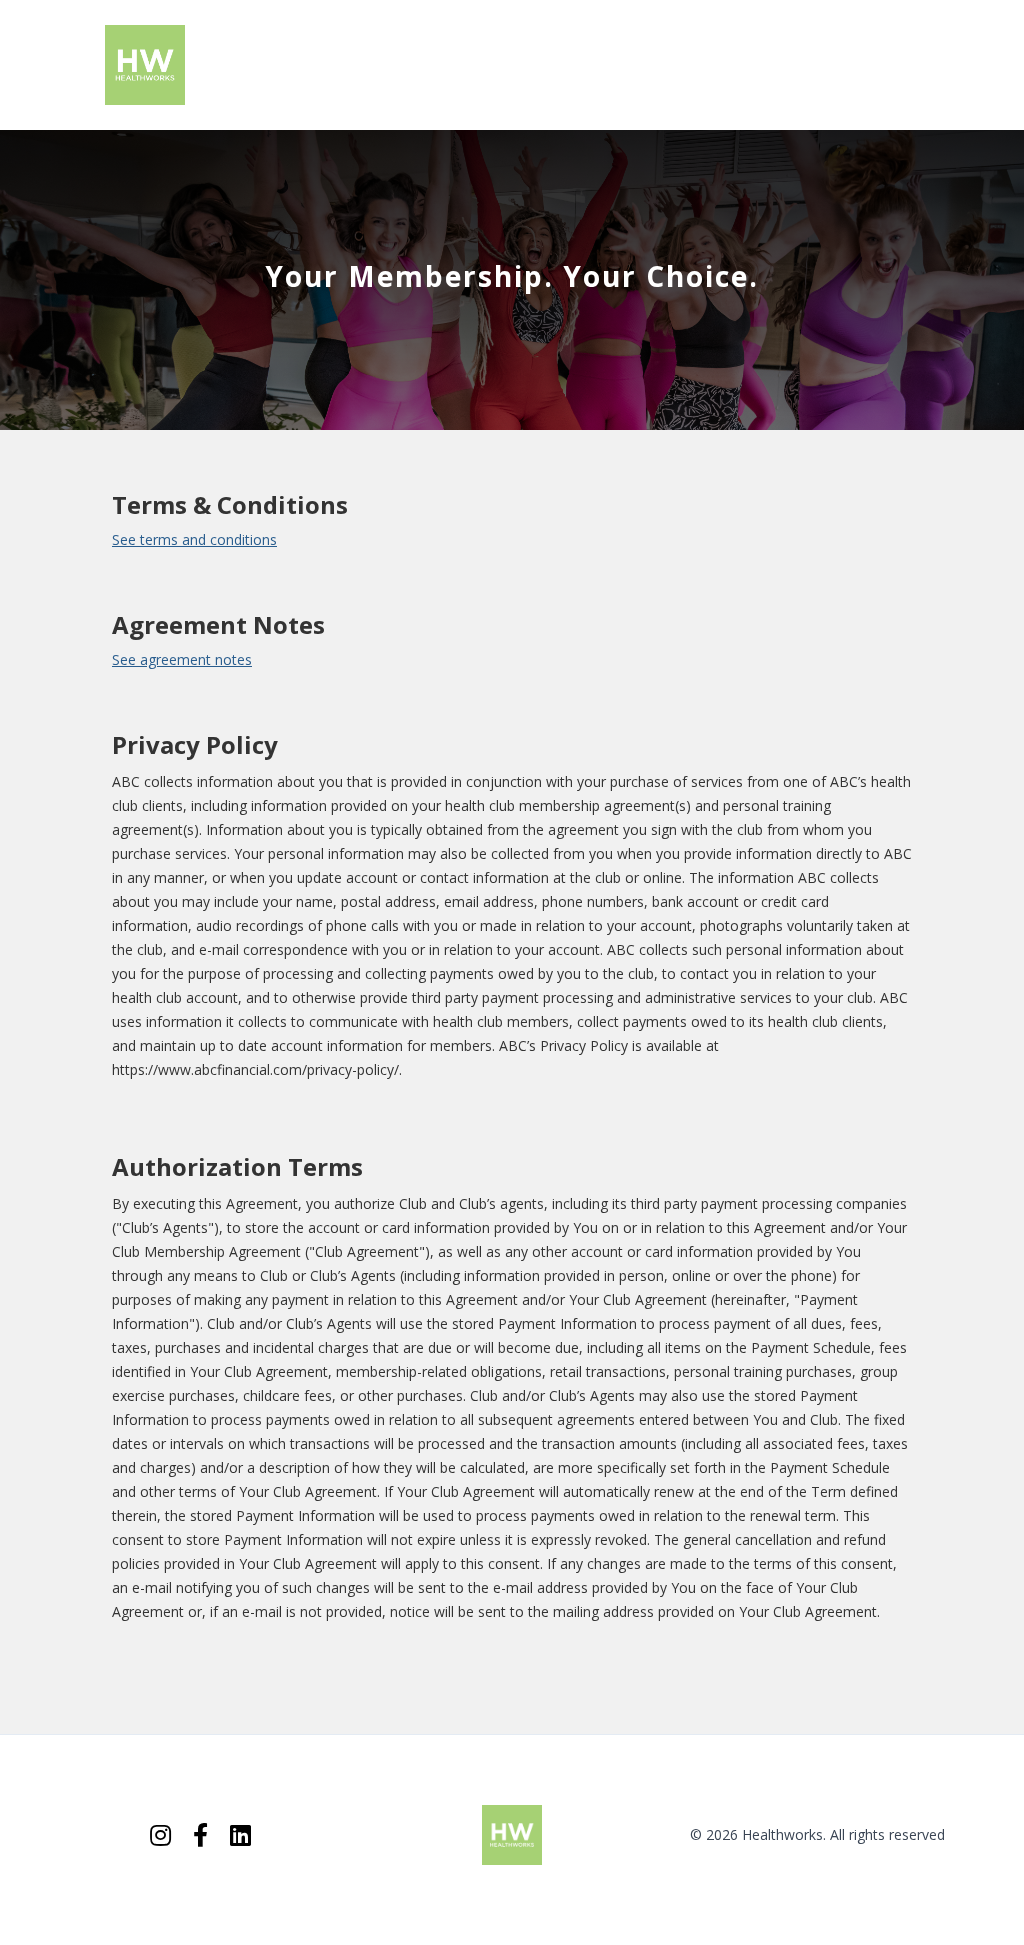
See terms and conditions (194, 539)
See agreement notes (182, 659)
